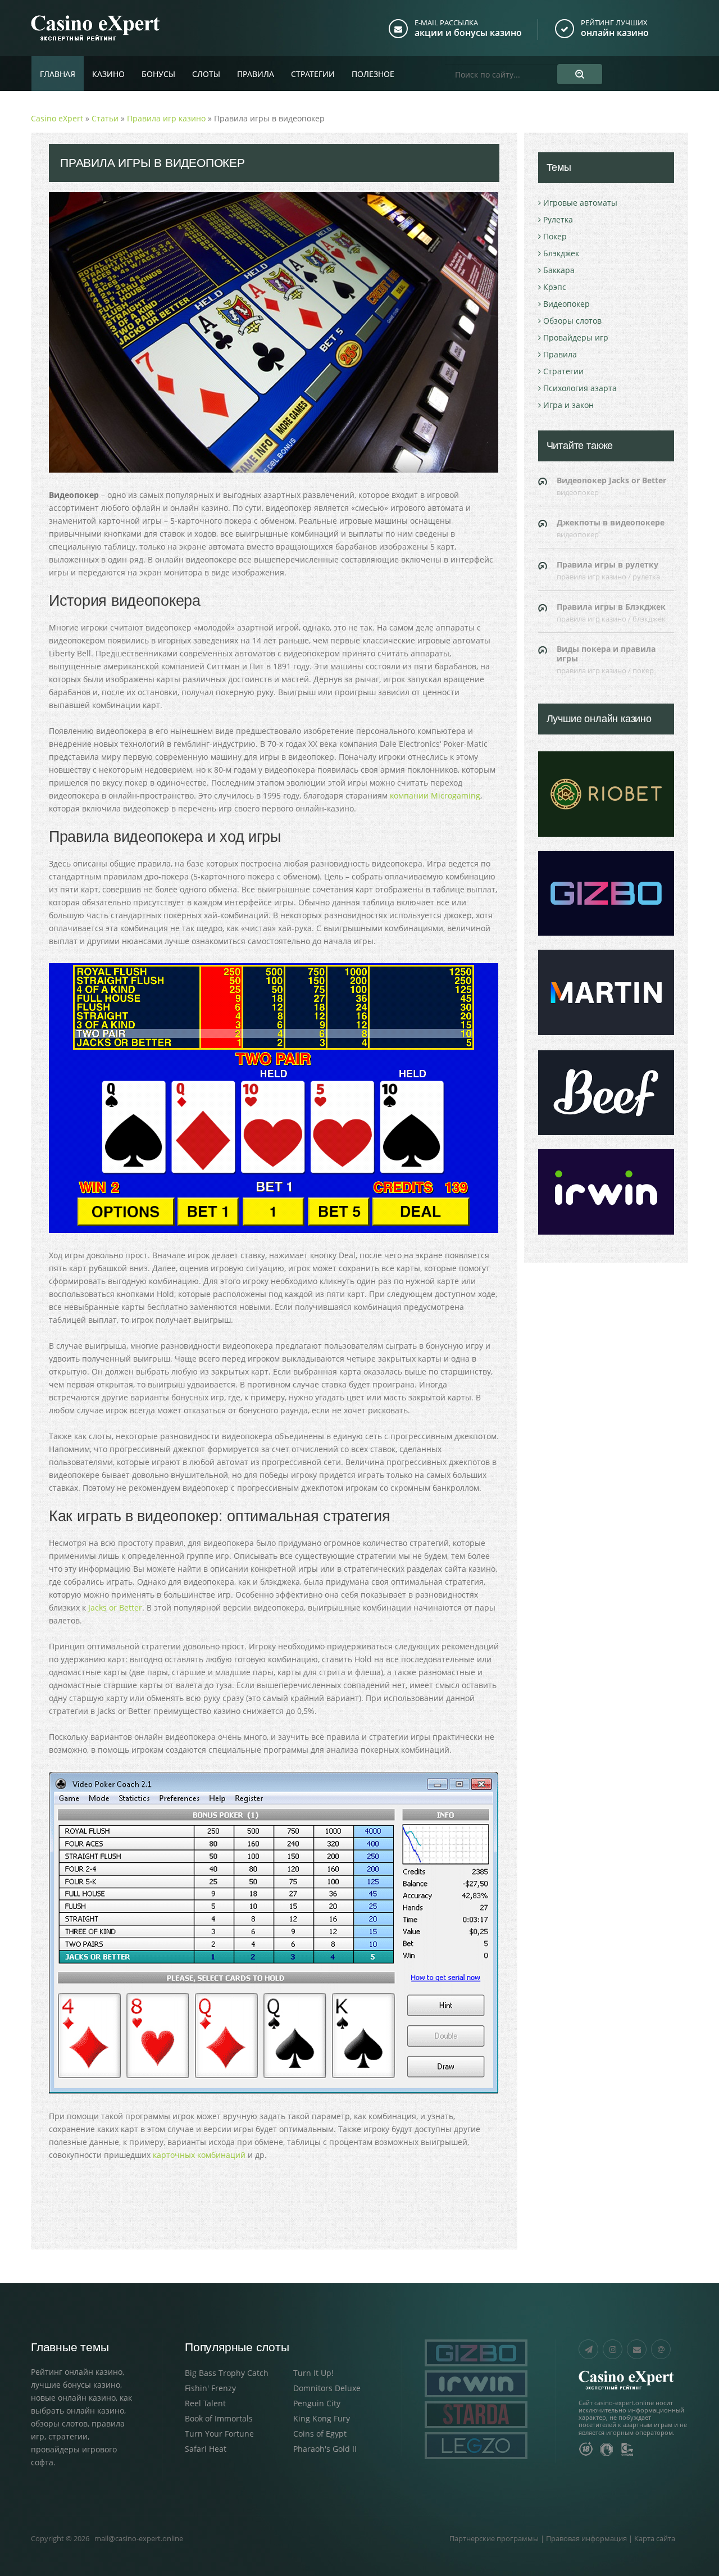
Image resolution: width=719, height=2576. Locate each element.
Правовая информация (586, 2538)
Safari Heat (206, 2449)
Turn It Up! (313, 2373)
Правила (256, 74)
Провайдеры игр (576, 337)
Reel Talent (205, 2403)
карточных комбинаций (199, 2155)
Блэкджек (561, 253)
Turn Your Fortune (219, 2434)
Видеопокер (566, 304)
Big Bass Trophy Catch (227, 2373)
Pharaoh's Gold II (325, 2449)
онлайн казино (615, 33)
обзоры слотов (59, 2423)
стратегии (68, 2436)
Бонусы (158, 74)
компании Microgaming (435, 795)
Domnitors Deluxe (327, 2388)
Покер (555, 236)
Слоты (206, 74)
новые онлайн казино (73, 2398)
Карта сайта (655, 2538)
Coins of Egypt (320, 2434)
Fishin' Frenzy (210, 2388)
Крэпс (555, 287)
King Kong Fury (322, 2418)
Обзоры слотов (572, 321)
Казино (108, 74)
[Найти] (580, 74)
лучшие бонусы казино (76, 2385)
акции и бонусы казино (468, 33)
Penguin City (317, 2403)
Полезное (373, 74)
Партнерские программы (494, 2538)
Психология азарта (580, 388)
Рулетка (558, 219)
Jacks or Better (115, 1607)
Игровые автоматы (580, 203)
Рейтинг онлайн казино (77, 2372)
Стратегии (313, 74)
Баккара (559, 270)
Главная (58, 74)
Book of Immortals (219, 2418)
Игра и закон (568, 405)
